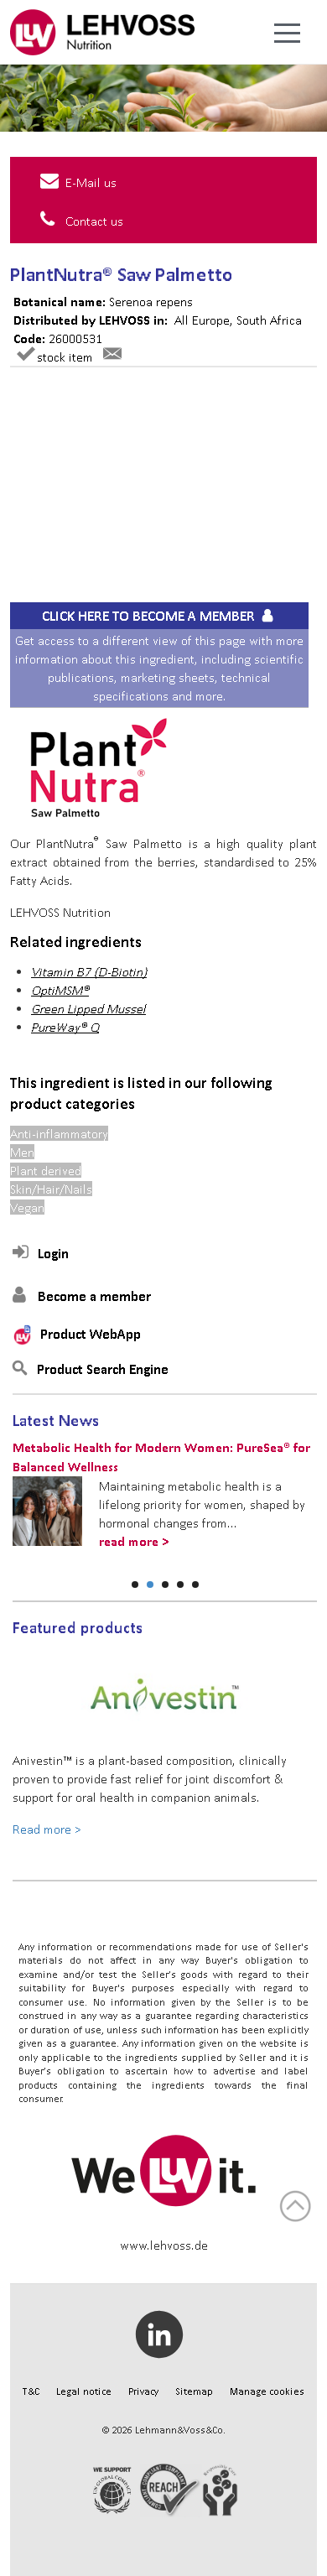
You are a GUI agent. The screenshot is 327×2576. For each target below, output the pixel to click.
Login (53, 1253)
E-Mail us (91, 182)
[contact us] (112, 356)
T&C (31, 2391)
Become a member (94, 1296)
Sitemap (194, 2391)
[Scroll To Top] (295, 2206)
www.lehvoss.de (164, 2245)
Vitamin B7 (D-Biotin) (89, 971)
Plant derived (46, 1170)
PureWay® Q (65, 1027)
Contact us (94, 221)
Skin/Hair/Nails (51, 1189)
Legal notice (84, 2391)
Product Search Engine (103, 1369)
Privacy (143, 2391)
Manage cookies (267, 2391)
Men (22, 1152)
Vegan (27, 1207)
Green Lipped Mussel (88, 1008)
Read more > (47, 1829)
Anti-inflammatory (59, 1133)
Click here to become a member (150, 616)
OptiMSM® (60, 990)
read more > (134, 1541)
